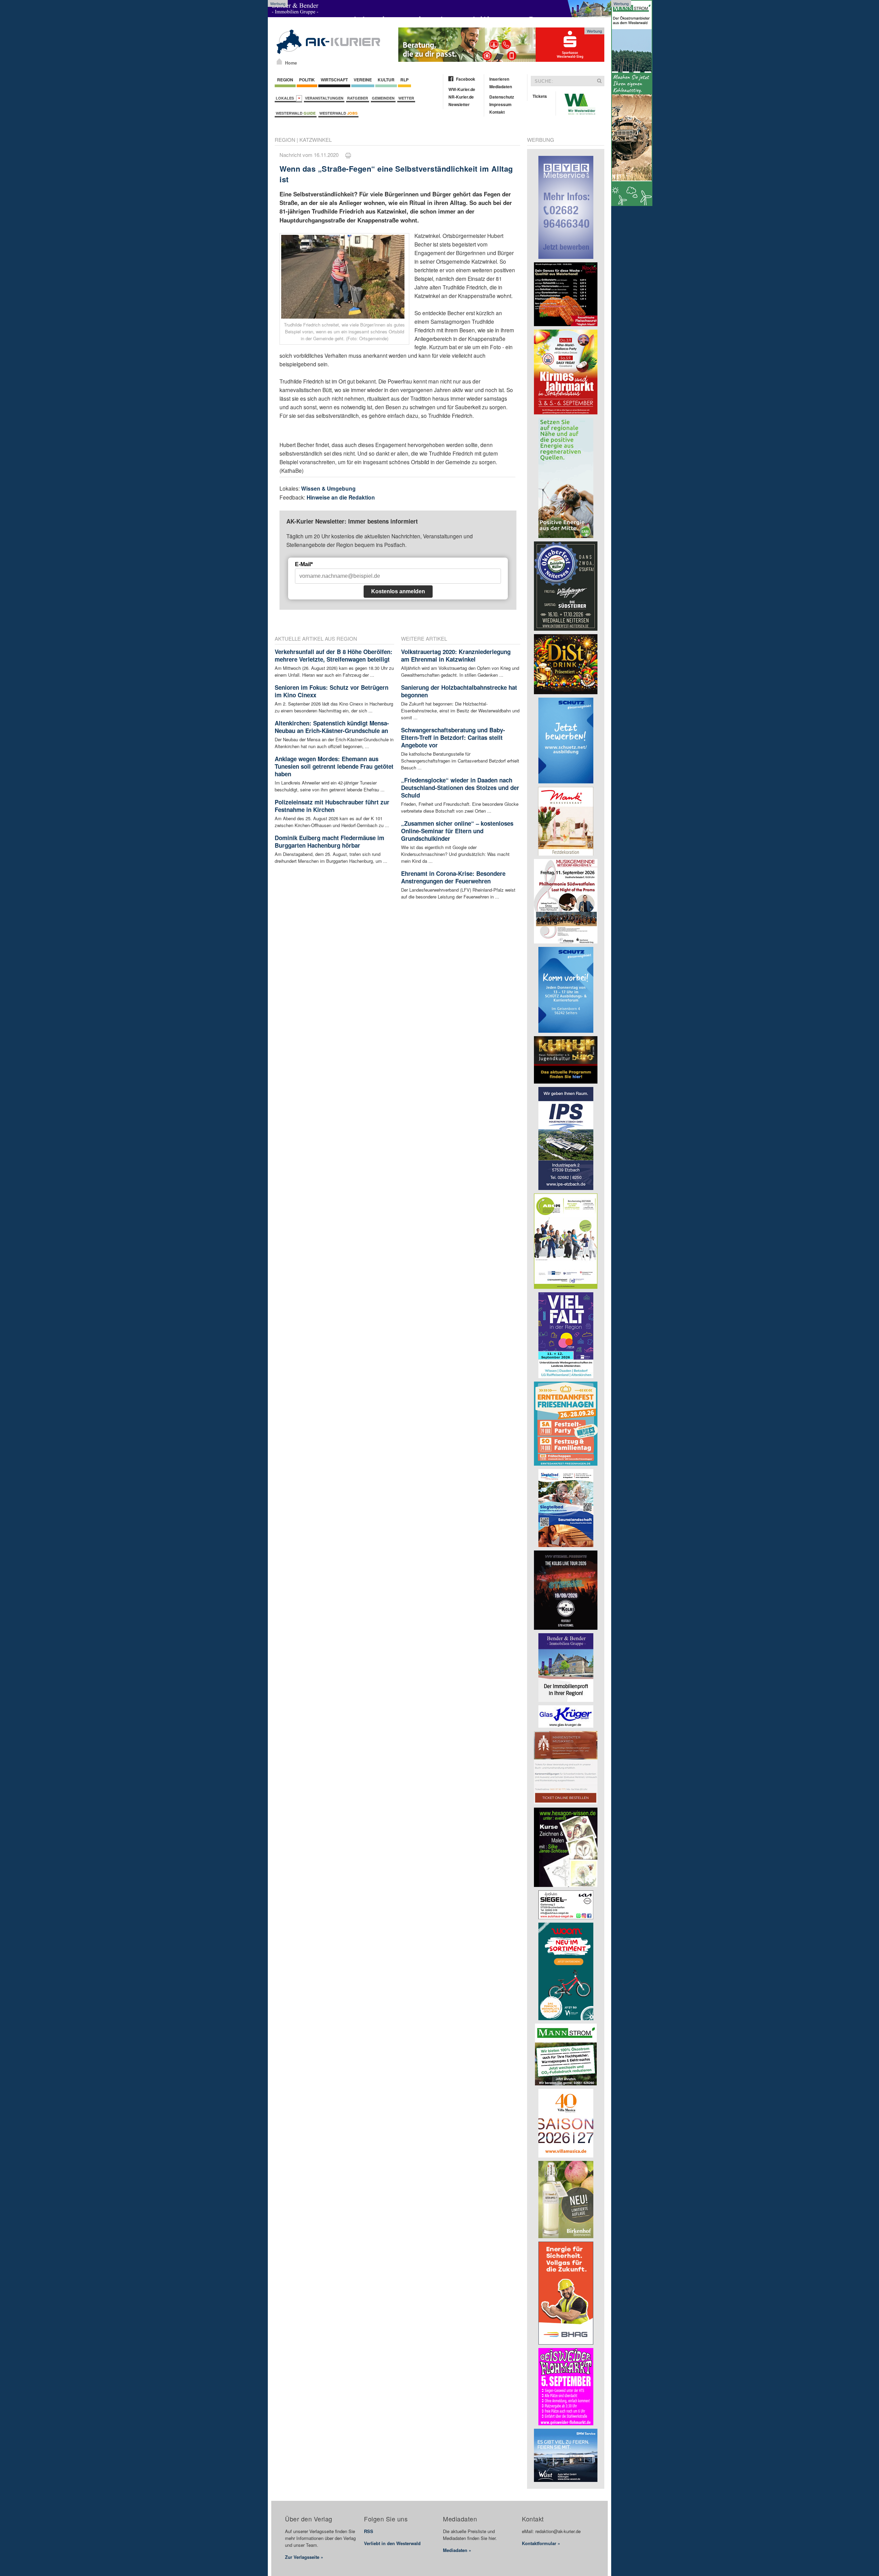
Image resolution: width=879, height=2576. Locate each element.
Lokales (286, 98)
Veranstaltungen (324, 98)
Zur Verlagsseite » (304, 2557)
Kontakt (497, 112)
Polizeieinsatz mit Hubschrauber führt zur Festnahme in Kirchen (332, 806)
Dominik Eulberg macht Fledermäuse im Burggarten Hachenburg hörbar (329, 842)
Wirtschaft (334, 80)
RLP (404, 80)
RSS (369, 2531)
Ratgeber (358, 98)
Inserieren (499, 79)
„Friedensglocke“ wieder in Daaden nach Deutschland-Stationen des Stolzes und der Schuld (460, 788)
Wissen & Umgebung (328, 488)
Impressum (500, 104)
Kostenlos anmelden (398, 591)
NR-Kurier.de (461, 97)
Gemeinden (383, 98)
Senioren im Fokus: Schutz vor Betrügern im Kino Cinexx (332, 691)
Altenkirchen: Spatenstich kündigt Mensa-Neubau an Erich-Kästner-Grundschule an (332, 727)
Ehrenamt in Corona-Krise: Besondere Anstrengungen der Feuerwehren (453, 877)
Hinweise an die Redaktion (341, 497)
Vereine (363, 80)
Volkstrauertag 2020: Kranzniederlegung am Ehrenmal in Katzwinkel (456, 655)
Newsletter (459, 104)
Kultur (386, 80)
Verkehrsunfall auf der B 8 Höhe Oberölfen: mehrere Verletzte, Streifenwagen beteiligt (334, 655)
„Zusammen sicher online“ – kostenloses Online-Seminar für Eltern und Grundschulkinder (457, 831)
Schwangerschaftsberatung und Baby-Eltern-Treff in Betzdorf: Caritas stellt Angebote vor (453, 737)
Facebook (466, 79)
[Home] (279, 61)
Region (285, 80)
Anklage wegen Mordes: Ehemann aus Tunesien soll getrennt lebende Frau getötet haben (334, 766)
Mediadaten (501, 87)
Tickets (540, 96)
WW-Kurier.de (462, 89)
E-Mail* (304, 564)
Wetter (406, 98)
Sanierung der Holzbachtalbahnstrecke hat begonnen (459, 691)
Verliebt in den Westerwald (392, 2543)
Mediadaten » (457, 2550)
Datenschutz (502, 97)
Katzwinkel (316, 140)
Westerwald (296, 113)
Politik (307, 80)
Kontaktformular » (541, 2543)
